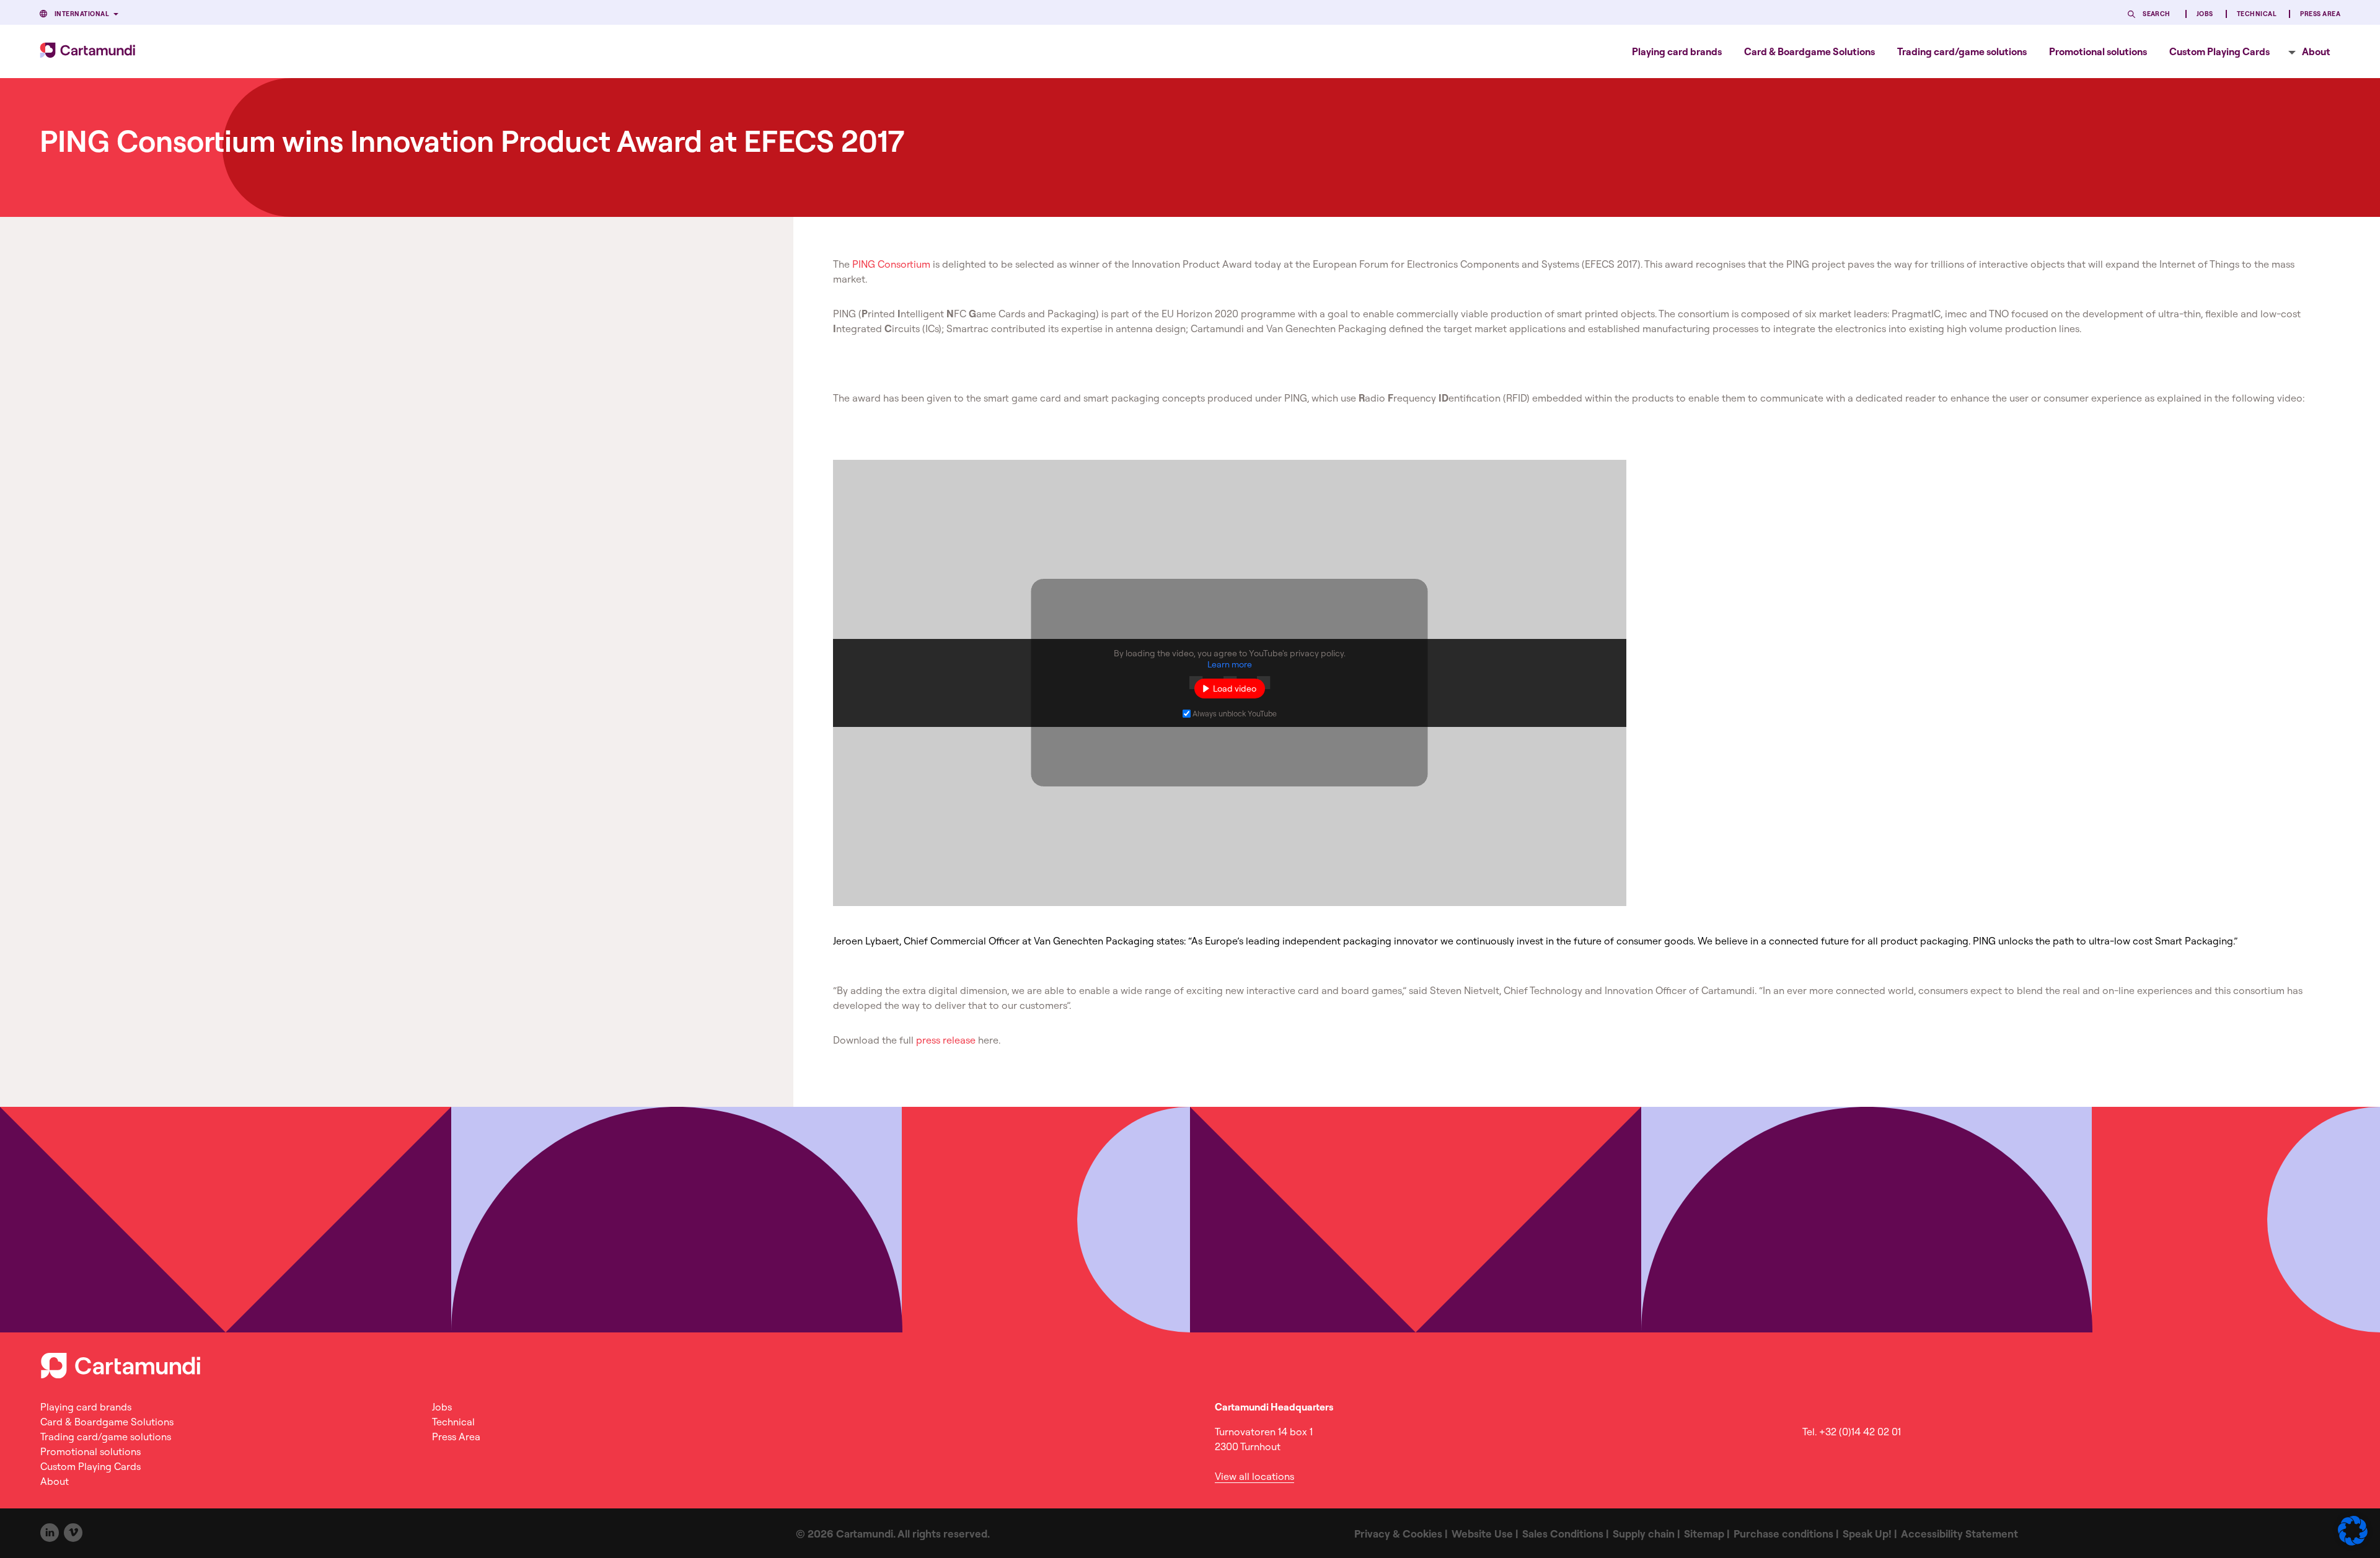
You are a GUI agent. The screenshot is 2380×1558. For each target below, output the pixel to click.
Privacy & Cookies (1398, 1534)
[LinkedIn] (50, 1533)
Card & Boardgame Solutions (1809, 51)
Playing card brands (1677, 51)
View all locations (1254, 1476)
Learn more (1230, 664)
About (2316, 51)
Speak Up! (1867, 1534)
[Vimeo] (73, 1533)
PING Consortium (891, 264)
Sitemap (1704, 1534)
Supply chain (1644, 1534)
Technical (2257, 14)
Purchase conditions (1783, 1534)
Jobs (2205, 14)
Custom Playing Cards (2219, 51)
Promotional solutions (2098, 51)
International (82, 14)
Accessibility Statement (1959, 1534)
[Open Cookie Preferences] (2353, 1542)
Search (2157, 14)
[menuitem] (1677, 51)
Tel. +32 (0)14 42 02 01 (1852, 1432)
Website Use (1482, 1534)
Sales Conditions (1563, 1534)
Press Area (2320, 14)
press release (946, 1040)
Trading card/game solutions (1962, 51)
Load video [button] (1235, 689)
